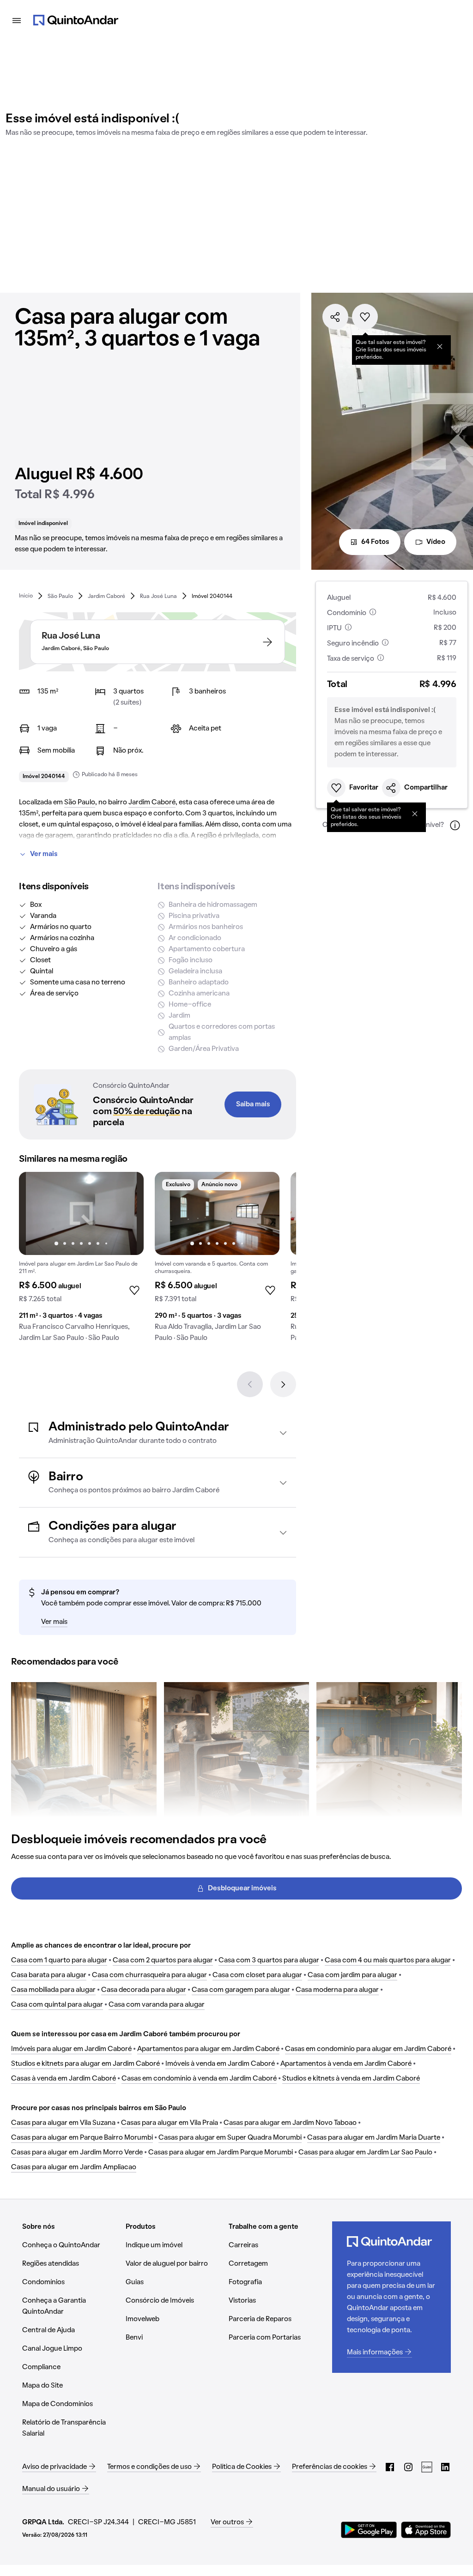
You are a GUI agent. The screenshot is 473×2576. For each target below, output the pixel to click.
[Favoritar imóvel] (365, 317)
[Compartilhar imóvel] (335, 317)
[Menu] (17, 20)
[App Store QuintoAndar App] (426, 2530)
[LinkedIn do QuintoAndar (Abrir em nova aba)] (445, 2467)
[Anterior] (250, 1384)
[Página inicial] (76, 20)
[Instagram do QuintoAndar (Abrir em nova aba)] (408, 2467)
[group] (81, 1261)
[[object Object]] (440, 346)
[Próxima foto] (127, 1213)
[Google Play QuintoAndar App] (369, 2530)
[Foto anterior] (36, 1213)
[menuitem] (26, 596)
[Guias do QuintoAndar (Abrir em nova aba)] (427, 2467)
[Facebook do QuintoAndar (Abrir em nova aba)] (390, 2467)
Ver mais (44, 854)
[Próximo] (283, 1384)
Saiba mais (253, 1104)
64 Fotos (375, 542)
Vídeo (436, 542)
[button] (158, 1433)
